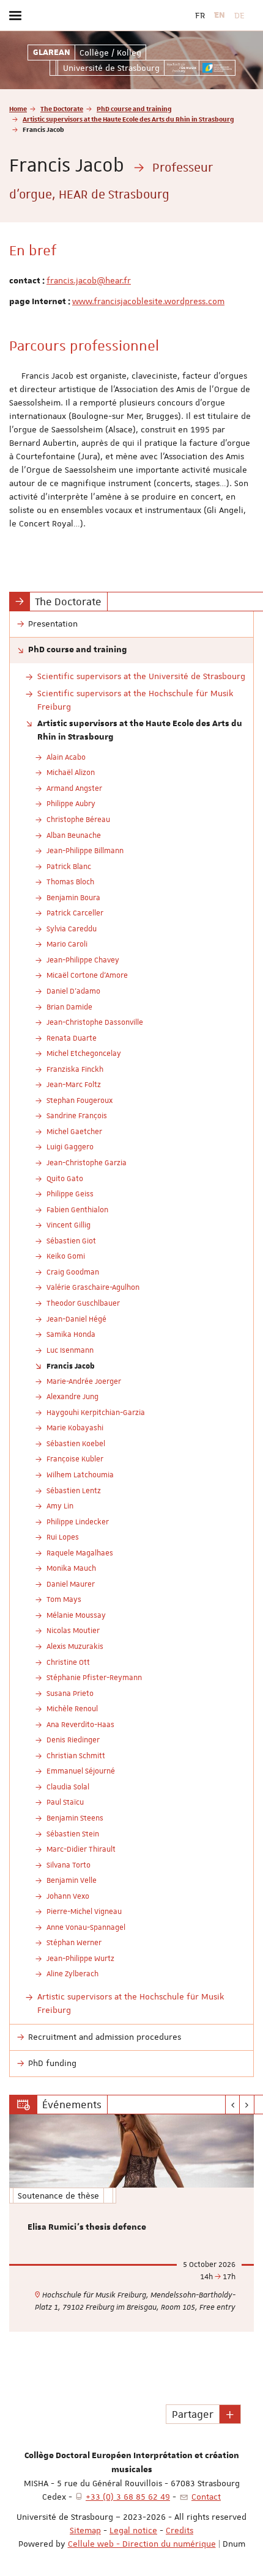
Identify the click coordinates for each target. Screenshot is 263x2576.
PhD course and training (134, 108)
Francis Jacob (71, 1366)
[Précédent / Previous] (233, 2105)
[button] (230, 2414)
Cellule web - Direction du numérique (142, 2544)
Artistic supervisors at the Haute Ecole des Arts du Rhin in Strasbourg (128, 119)
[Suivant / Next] (247, 2105)
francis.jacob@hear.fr (89, 280)
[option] (131, 2223)
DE (239, 15)
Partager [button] (193, 2414)
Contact (206, 2497)
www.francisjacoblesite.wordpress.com (148, 301)
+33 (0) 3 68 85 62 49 (128, 2497)
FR (200, 15)
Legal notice (133, 2530)
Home (18, 108)
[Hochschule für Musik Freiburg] (182, 68)
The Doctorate (62, 108)
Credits (180, 2530)
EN (220, 15)
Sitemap (85, 2530)
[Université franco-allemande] (217, 68)
